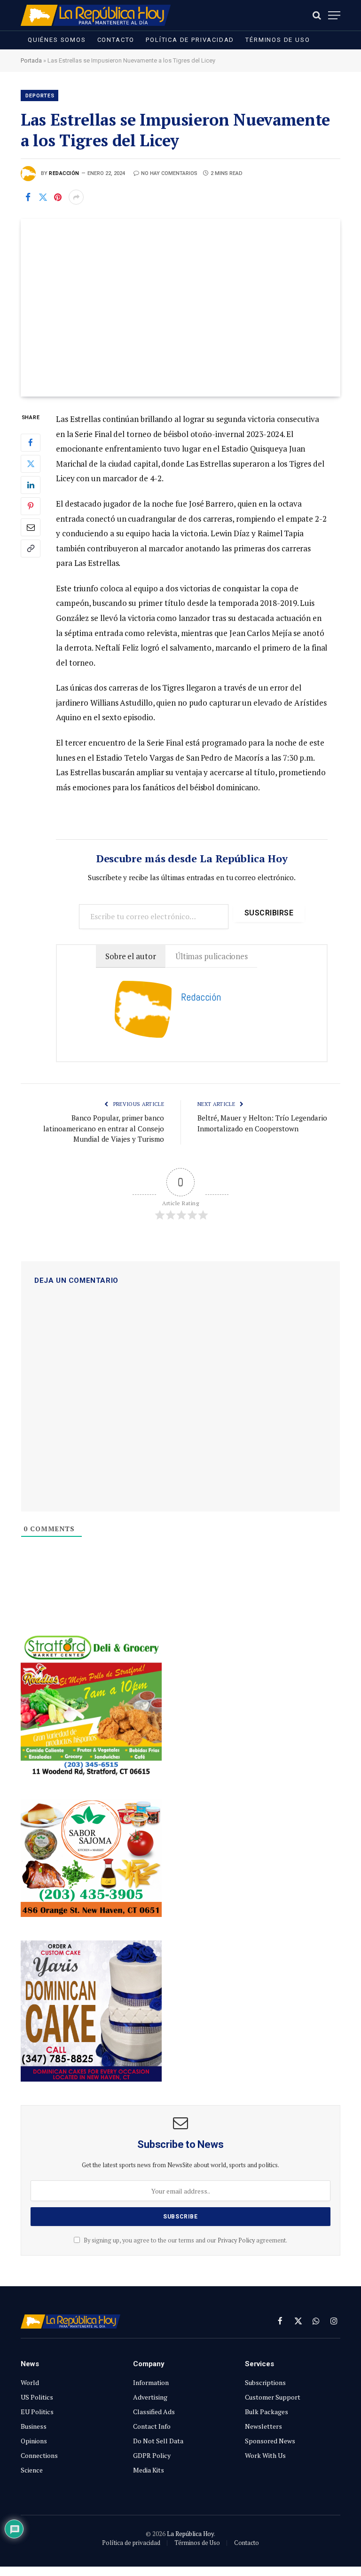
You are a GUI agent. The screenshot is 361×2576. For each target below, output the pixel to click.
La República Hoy (190, 2534)
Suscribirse (269, 913)
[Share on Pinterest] (58, 197)
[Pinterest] (31, 506)
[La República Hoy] (96, 15)
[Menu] (334, 15)
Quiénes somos (57, 40)
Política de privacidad (190, 40)
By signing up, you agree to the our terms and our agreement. (185, 2240)
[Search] (317, 15)
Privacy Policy (236, 2240)
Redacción (64, 173)
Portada (31, 60)
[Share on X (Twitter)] (43, 197)
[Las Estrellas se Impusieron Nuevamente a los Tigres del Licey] (180, 308)
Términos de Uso (278, 40)
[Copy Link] (31, 549)
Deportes (40, 96)
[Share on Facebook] (28, 197)
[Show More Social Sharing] (76, 197)
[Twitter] (31, 464)
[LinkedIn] (31, 485)
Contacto (116, 40)
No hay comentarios (169, 173)
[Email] (31, 527)
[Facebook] (31, 443)
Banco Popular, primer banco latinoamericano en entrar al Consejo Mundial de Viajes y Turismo (104, 1128)
